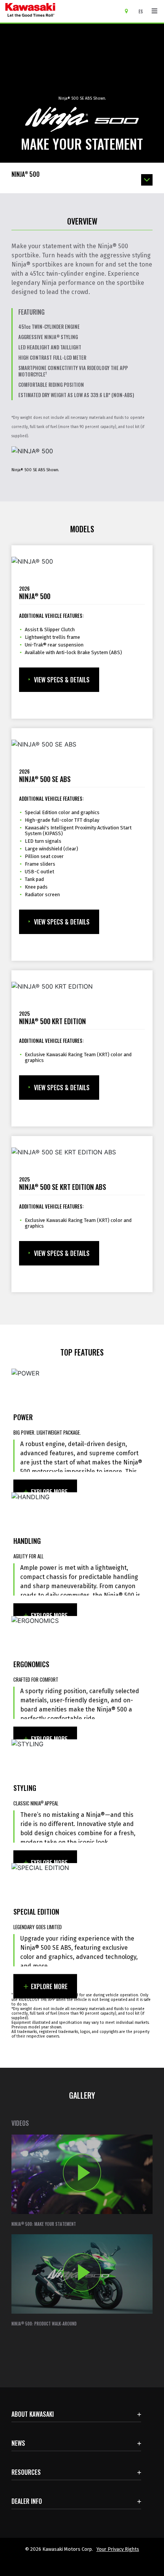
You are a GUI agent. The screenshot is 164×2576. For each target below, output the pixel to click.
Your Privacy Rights (118, 2549)
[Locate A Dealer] (129, 11)
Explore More (49, 1492)
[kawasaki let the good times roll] (60, 11)
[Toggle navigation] (154, 11)
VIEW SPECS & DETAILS (62, 680)
